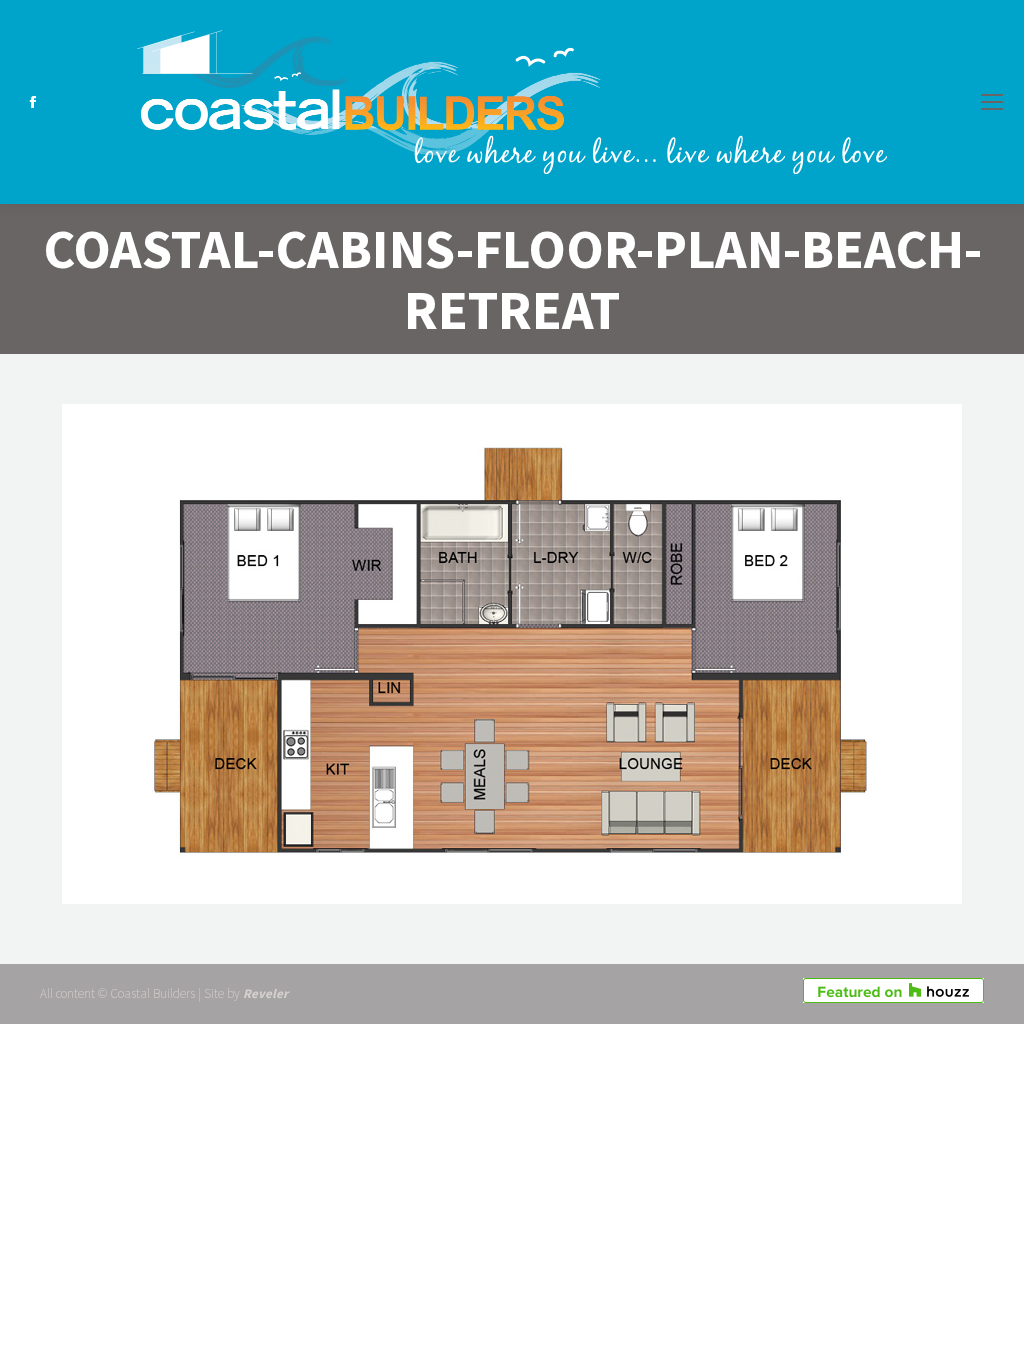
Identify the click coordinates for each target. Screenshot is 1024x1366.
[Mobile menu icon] (992, 102)
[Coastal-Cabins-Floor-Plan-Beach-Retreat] (512, 654)
